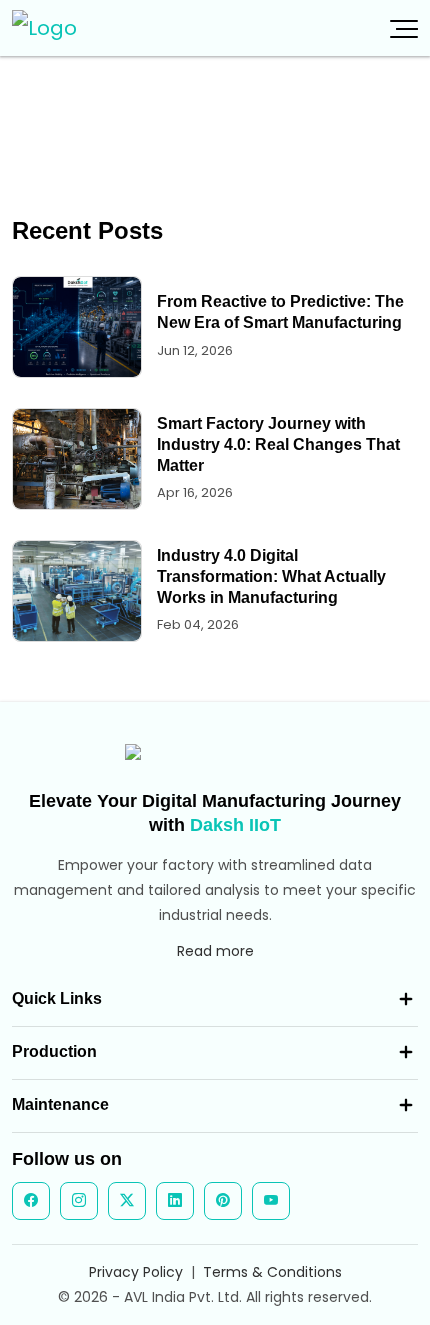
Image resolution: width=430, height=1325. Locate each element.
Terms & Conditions (272, 1272)
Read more (215, 951)
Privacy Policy (136, 1272)
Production (54, 1051)
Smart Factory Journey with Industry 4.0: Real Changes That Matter (278, 444)
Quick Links (57, 998)
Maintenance (60, 1104)
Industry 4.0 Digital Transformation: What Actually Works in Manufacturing (271, 576)
